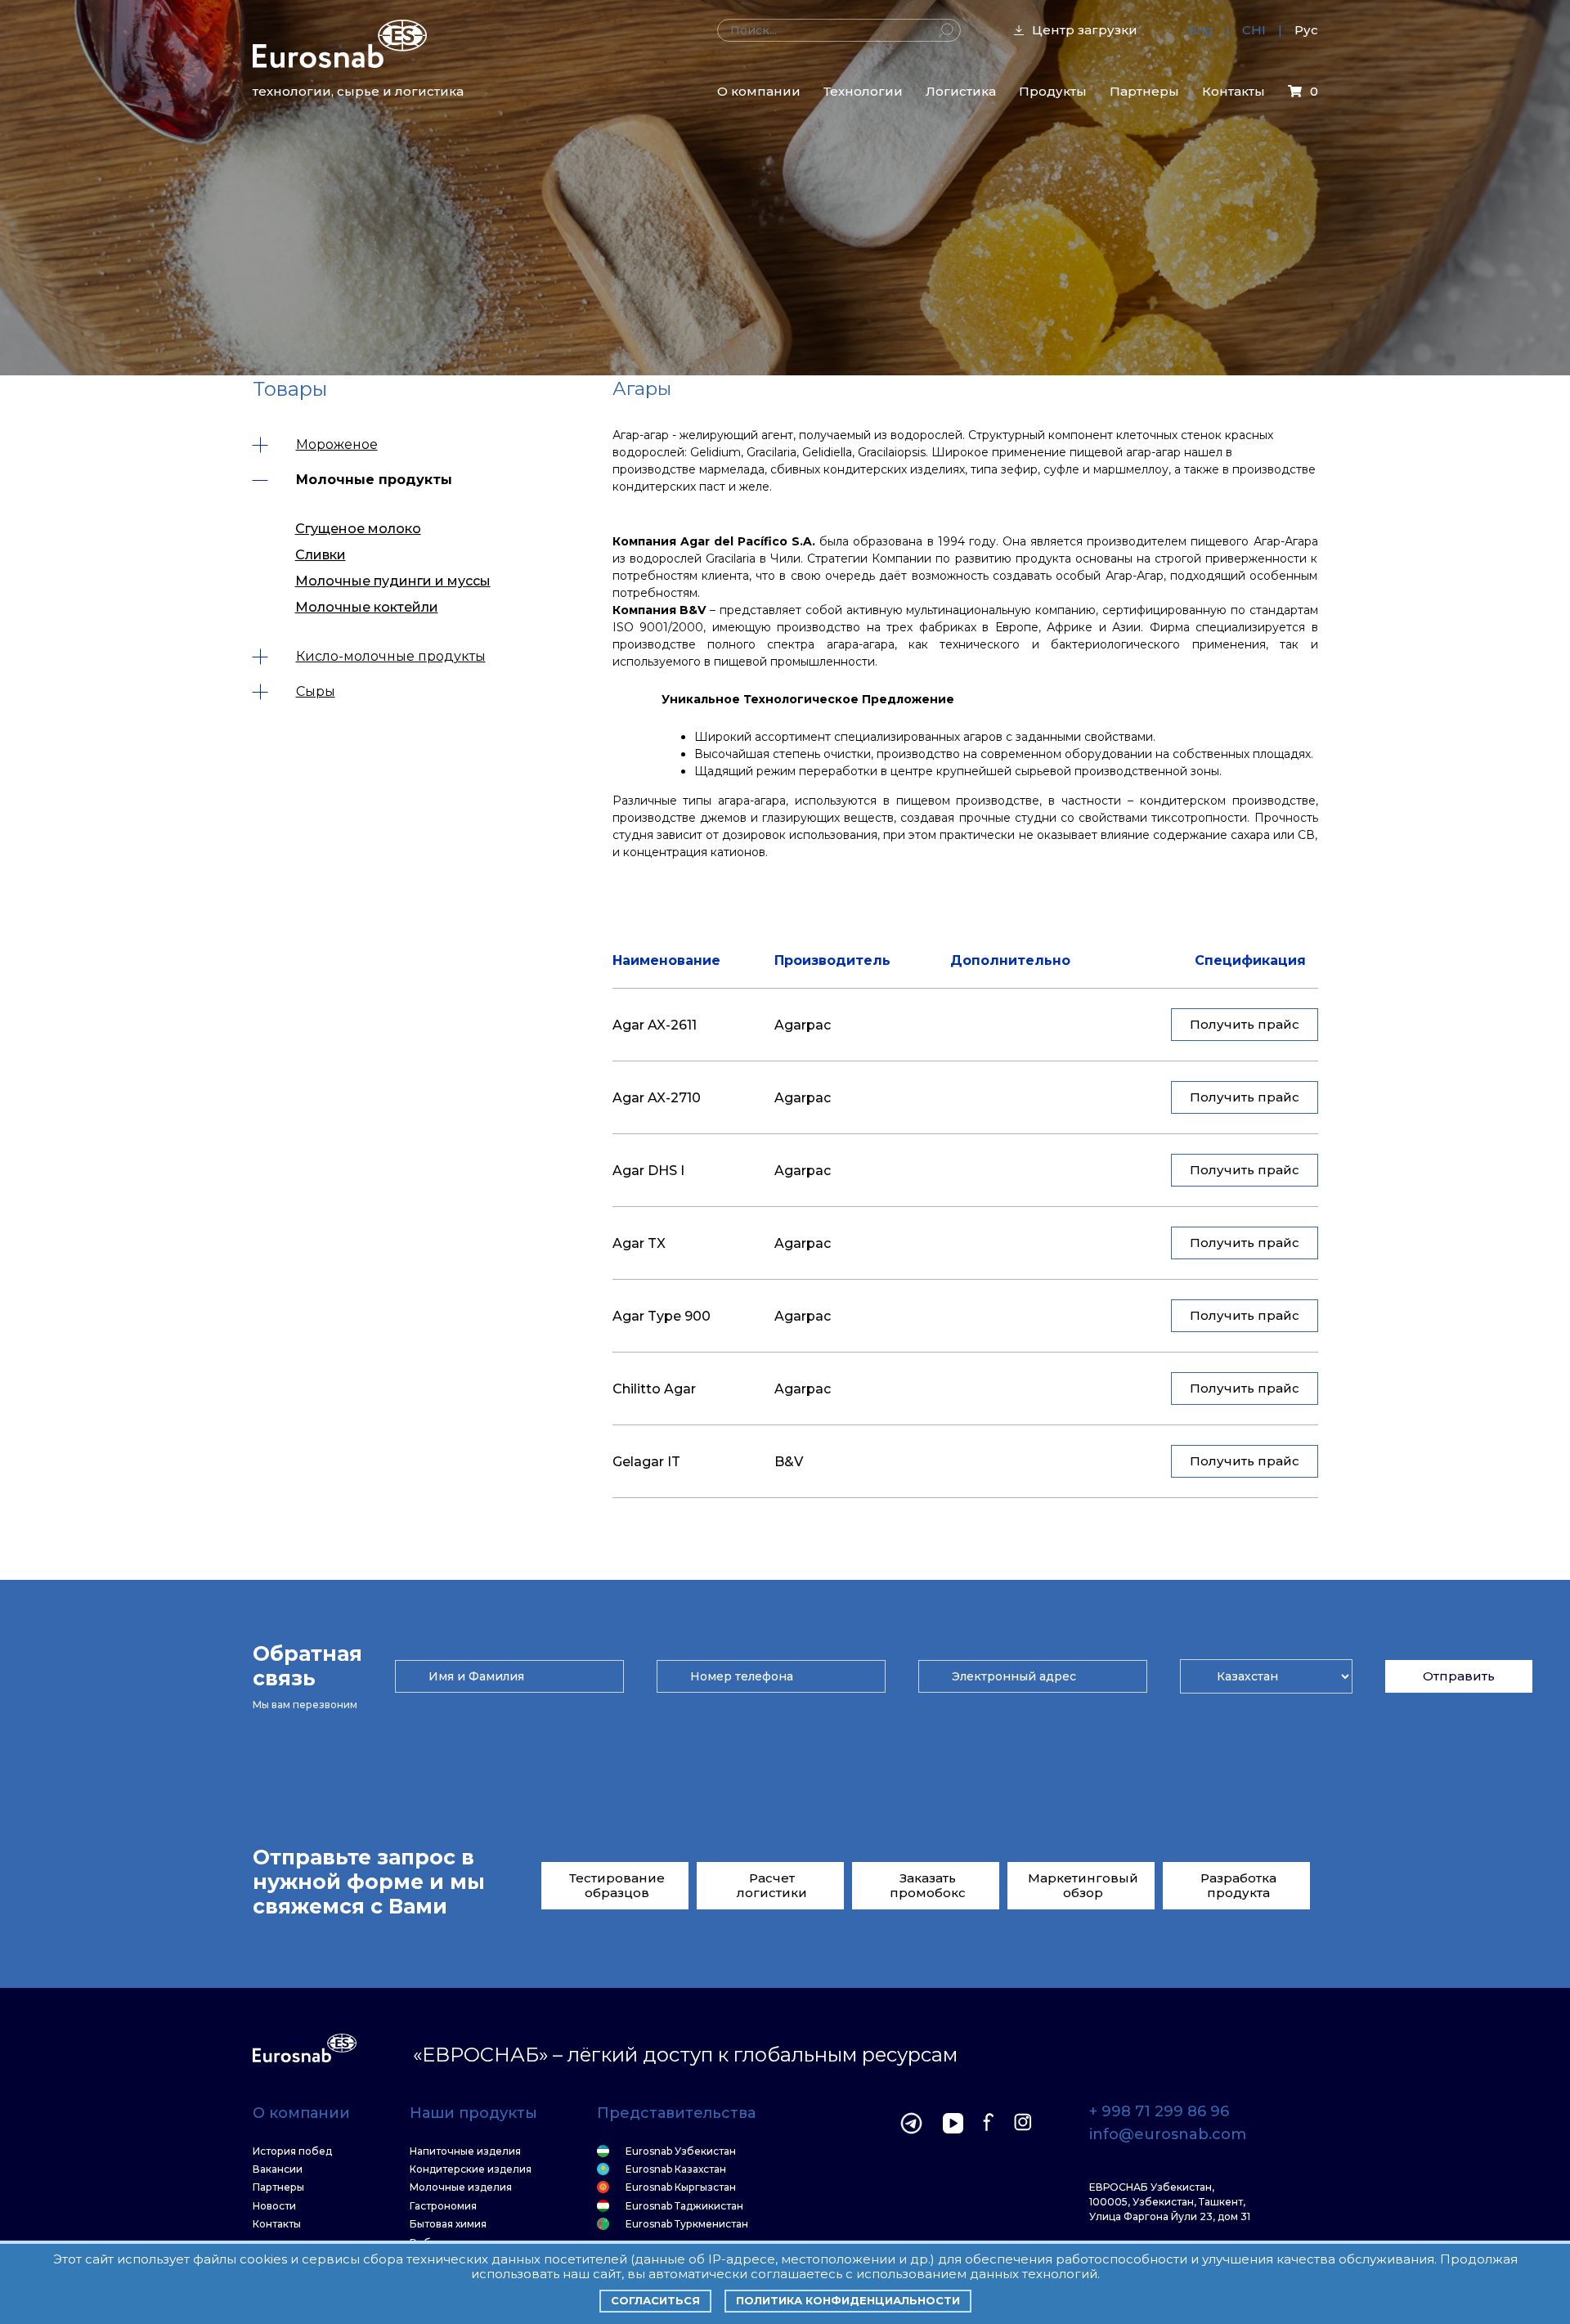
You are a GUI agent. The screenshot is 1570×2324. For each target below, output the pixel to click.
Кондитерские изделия (471, 2169)
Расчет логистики (772, 1885)
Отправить (1459, 1676)
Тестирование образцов (617, 1885)
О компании (759, 91)
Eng (1201, 30)
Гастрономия (443, 2206)
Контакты (1234, 91)
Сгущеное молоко (358, 529)
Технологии (863, 91)
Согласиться (655, 2300)
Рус (1306, 30)
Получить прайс (1245, 1024)
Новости (274, 2206)
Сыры (316, 691)
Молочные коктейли (367, 607)
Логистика (961, 91)
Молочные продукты (374, 480)
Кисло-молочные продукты (391, 656)
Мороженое (337, 444)
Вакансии (278, 2169)
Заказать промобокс (928, 1885)
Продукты (1053, 91)
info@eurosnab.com (1168, 2135)
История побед (292, 2151)
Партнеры (1144, 91)
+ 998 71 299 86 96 (1159, 2112)
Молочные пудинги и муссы (393, 581)
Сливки (321, 555)
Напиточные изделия (465, 2151)
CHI (1254, 30)
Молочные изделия (461, 2187)
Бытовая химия (448, 2224)
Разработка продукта (1238, 1885)
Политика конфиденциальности (848, 2300)
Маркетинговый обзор (1083, 1885)
